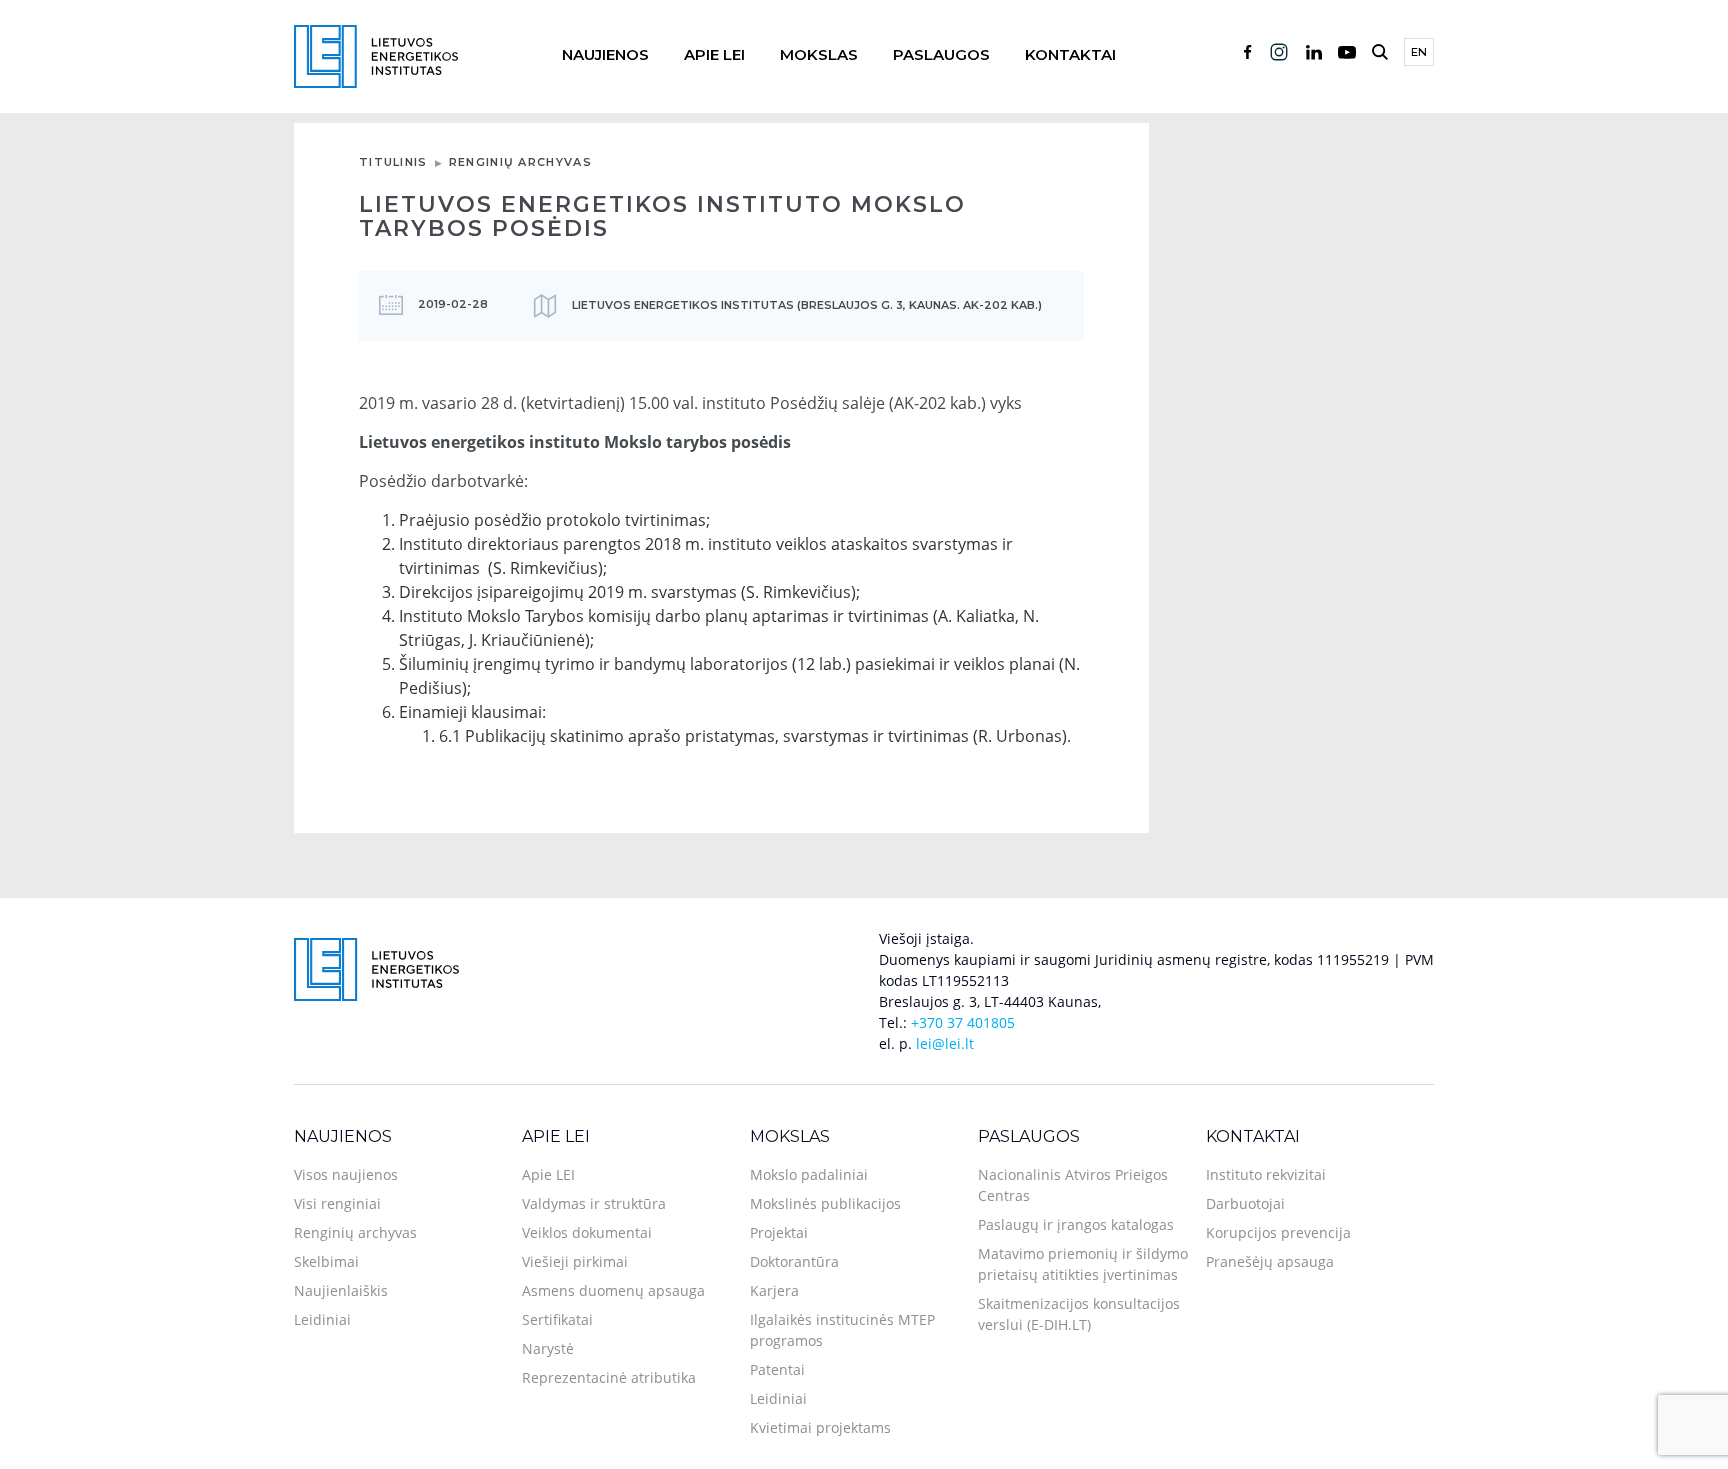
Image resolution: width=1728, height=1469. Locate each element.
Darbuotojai (1245, 1203)
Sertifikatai (557, 1319)
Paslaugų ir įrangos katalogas (1076, 1224)
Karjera (774, 1290)
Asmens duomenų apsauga (613, 1290)
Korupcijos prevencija (1278, 1232)
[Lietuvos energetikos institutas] (376, 54)
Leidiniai (322, 1319)
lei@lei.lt (945, 1043)
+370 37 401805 (963, 1022)
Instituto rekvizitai (1266, 1174)
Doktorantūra (794, 1261)
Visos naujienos (346, 1174)
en (1419, 52)
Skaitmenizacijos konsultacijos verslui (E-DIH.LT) (1079, 1314)
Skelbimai (326, 1261)
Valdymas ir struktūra (594, 1203)
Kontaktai (1070, 54)
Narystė (548, 1348)
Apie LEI (714, 54)
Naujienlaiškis (341, 1290)
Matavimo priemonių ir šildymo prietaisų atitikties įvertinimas (1083, 1264)
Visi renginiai (337, 1203)
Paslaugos (941, 54)
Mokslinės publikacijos (825, 1203)
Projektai (779, 1232)
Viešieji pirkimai (575, 1261)
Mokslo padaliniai (809, 1174)
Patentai (777, 1369)
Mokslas (819, 54)
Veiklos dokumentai (587, 1232)
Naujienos (605, 54)
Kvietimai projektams (820, 1427)
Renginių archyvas (520, 162)
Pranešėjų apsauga (1270, 1261)
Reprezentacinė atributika (609, 1377)
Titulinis (393, 162)
